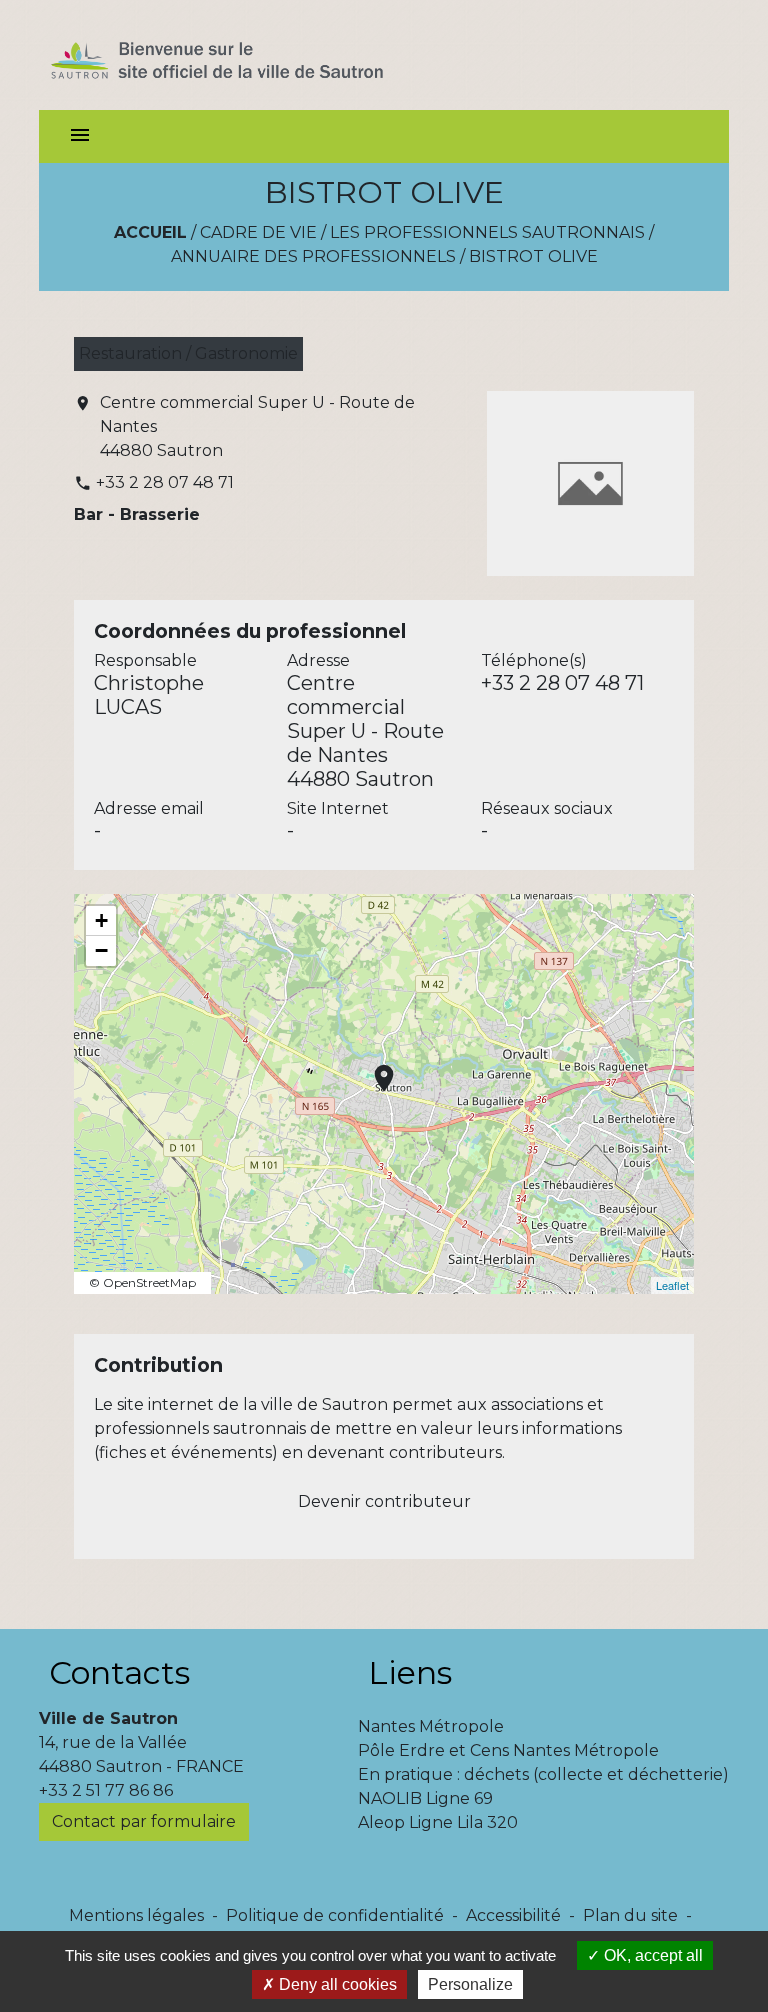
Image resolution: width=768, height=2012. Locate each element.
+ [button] (101, 920)
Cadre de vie (258, 232)
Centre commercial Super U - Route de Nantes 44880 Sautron (257, 426)
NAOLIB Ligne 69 (425, 1798)
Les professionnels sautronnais (487, 232)
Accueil (150, 232)
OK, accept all (651, 1955)
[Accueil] (252, 55)
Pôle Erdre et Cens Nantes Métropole (508, 1750)
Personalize (470, 1984)
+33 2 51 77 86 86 (106, 1790)
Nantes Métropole (431, 1726)
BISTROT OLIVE (533, 256)
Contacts (119, 1672)
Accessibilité (513, 1915)
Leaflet (672, 1285)
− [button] (101, 950)
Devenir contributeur (384, 1501)
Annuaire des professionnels (313, 256)
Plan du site (630, 1915)
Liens (410, 1672)
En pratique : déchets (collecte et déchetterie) (543, 1774)
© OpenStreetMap (142, 1282)
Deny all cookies (336, 1984)
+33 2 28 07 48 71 (165, 482)
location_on (374, 1068)
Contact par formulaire (144, 1821)
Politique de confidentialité (335, 1915)
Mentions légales (136, 1915)
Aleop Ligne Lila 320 (438, 1822)
